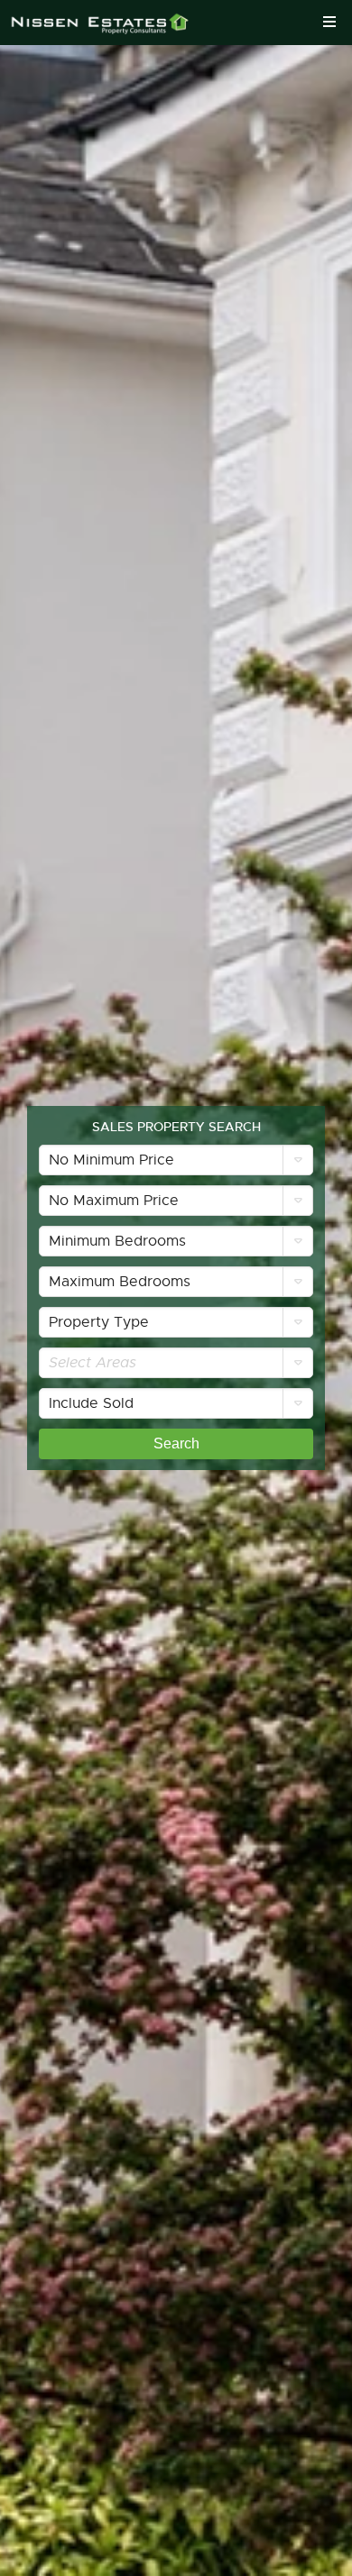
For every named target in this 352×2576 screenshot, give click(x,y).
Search (176, 1443)
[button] (176, 1160)
